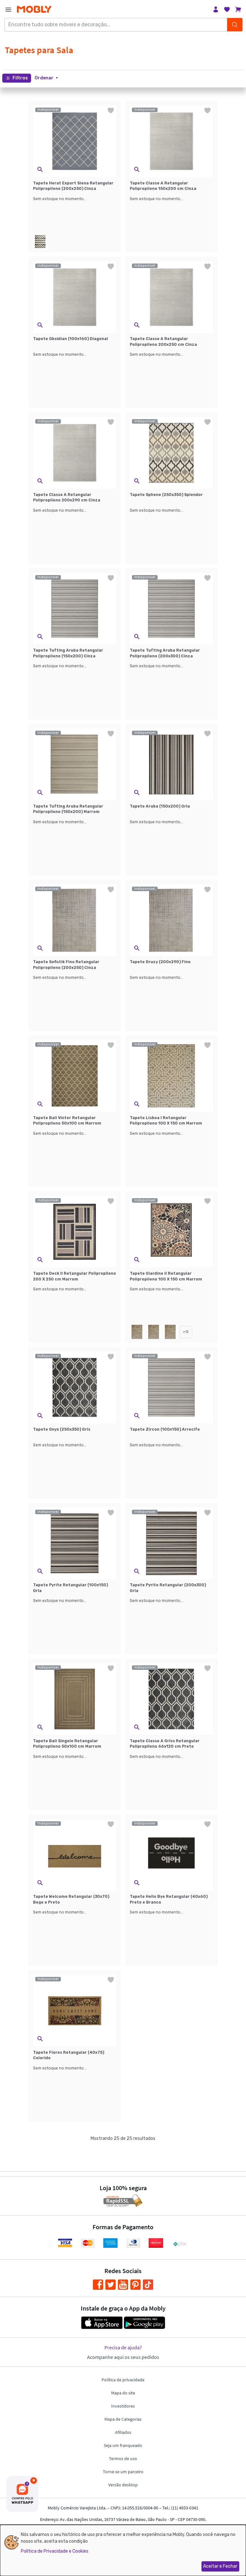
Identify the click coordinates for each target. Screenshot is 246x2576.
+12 (186, 1332)
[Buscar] (235, 25)
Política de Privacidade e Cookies (55, 2551)
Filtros (20, 78)
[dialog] (123, 2550)
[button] (46, 78)
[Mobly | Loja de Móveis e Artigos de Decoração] (34, 9)
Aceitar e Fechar (220, 2566)
